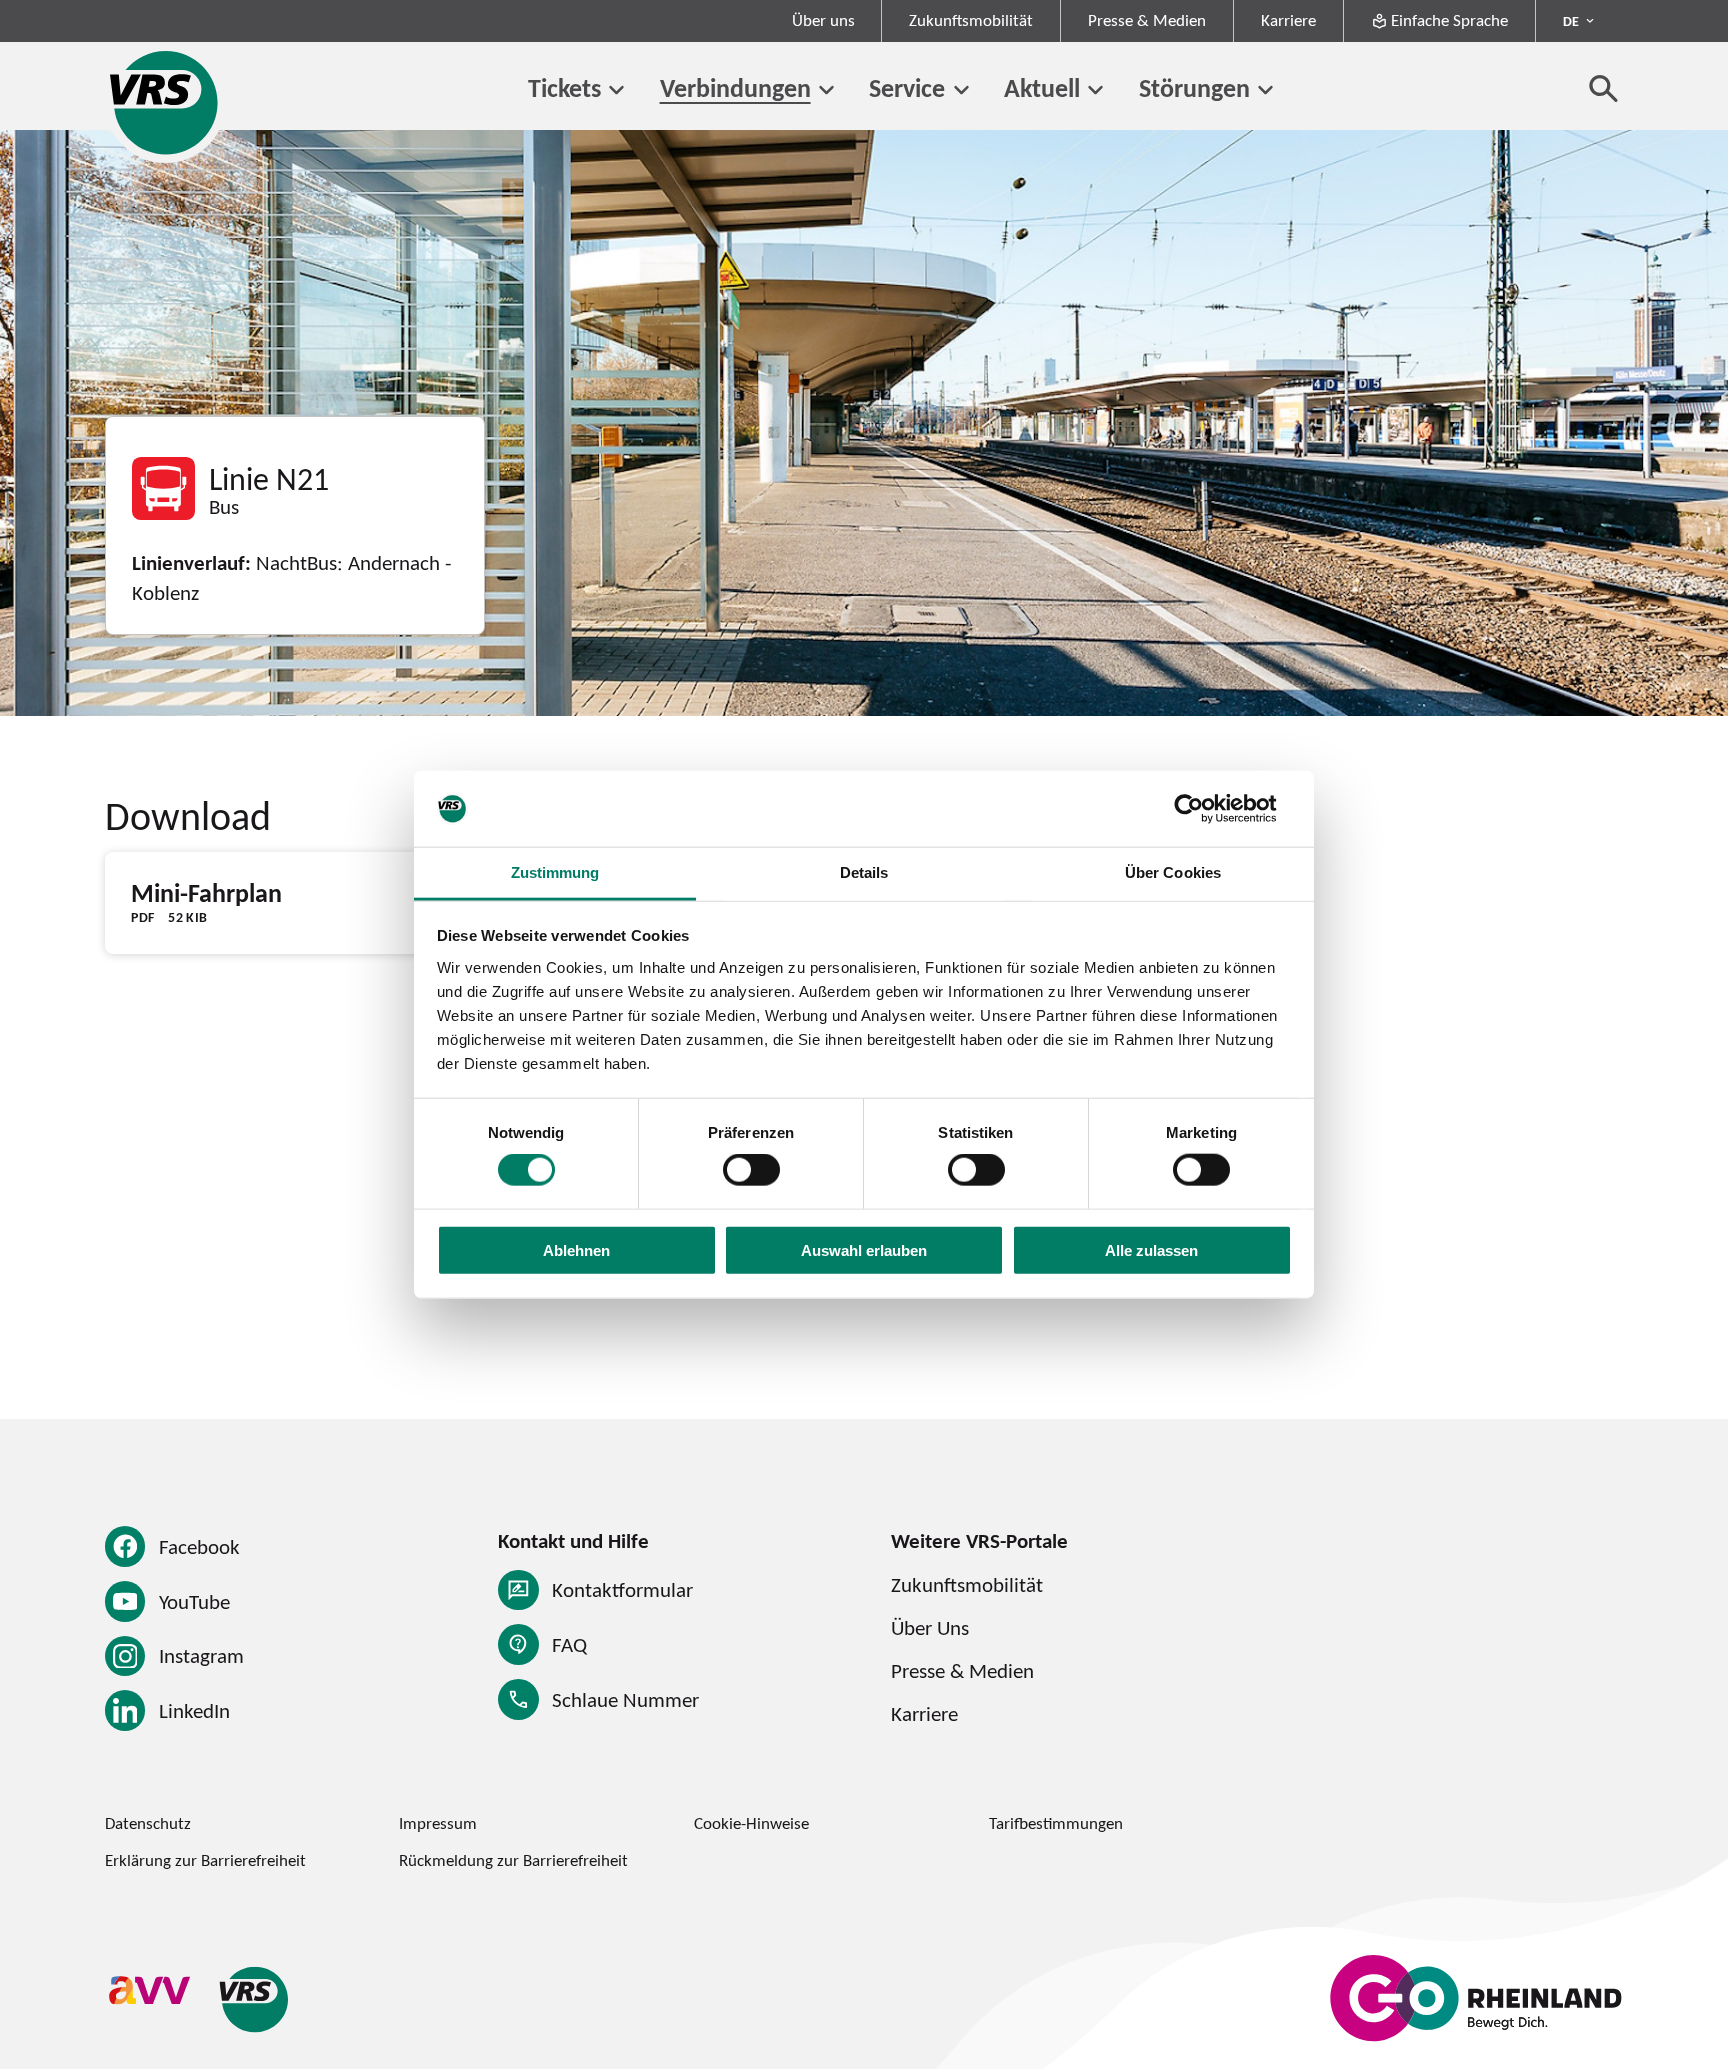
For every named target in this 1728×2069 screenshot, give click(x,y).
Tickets (564, 88)
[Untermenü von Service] (960, 90)
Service (907, 88)
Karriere (1288, 20)
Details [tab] (864, 872)
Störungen (1194, 88)
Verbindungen (735, 88)
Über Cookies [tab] (1173, 872)
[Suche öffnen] (1604, 88)
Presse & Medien (1147, 20)
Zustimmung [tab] (555, 872)
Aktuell (1042, 88)
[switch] (751, 1170)
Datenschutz (148, 1823)
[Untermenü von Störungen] (1265, 90)
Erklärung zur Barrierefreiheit (205, 1860)
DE (1571, 21)
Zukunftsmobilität (971, 20)
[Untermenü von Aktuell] (1095, 90)
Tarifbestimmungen (1056, 1823)
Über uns (823, 20)
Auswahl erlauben (864, 1249)
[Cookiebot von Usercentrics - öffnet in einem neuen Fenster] (1204, 809)
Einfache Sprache (1449, 20)
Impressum (438, 1823)
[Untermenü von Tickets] (616, 90)
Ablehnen (576, 1249)
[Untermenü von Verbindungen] (826, 90)
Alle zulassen (1151, 1249)
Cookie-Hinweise (751, 1823)
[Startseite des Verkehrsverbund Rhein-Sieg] (165, 102)
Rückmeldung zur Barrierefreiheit (513, 1860)
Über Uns (930, 1627)
